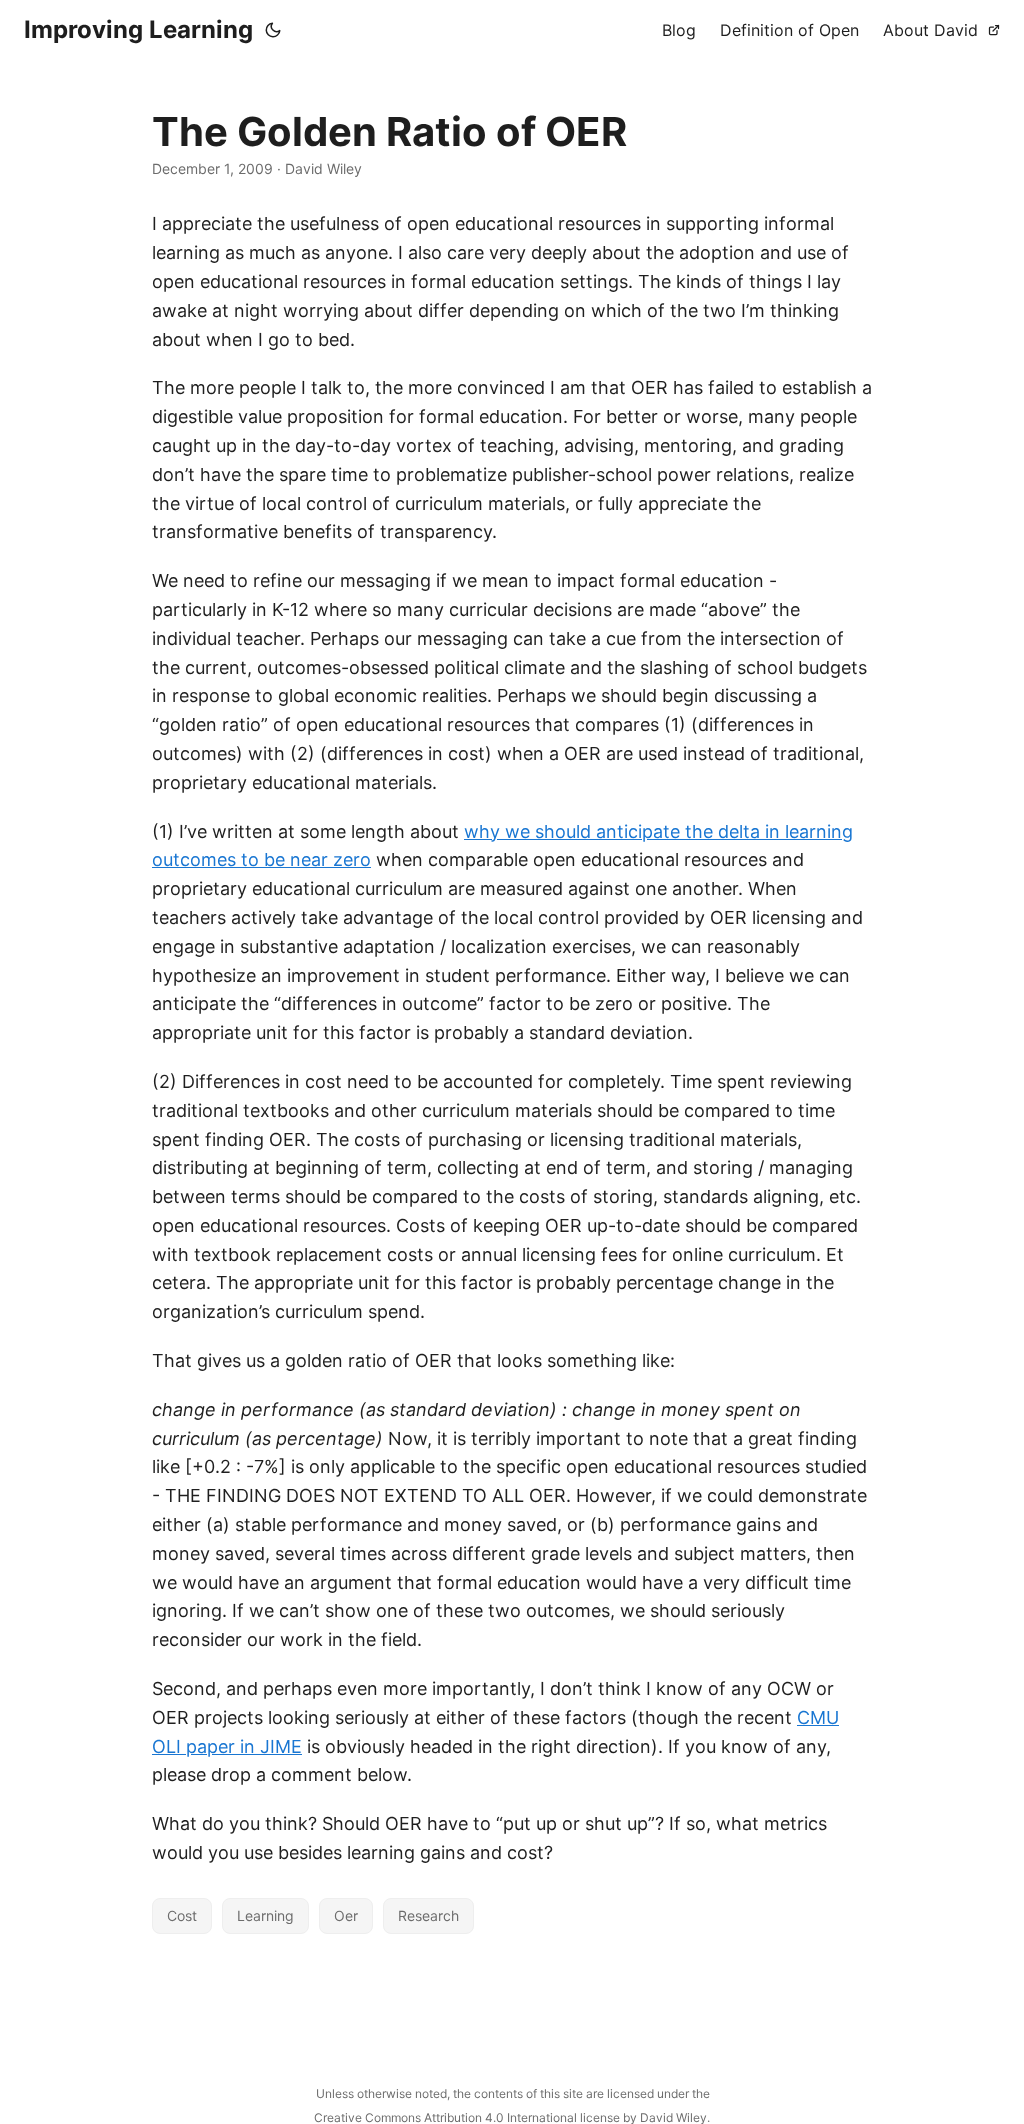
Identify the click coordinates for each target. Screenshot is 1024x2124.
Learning (265, 1915)
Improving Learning (138, 29)
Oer (346, 1915)
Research (428, 1915)
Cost (182, 1915)
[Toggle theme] (273, 30)
